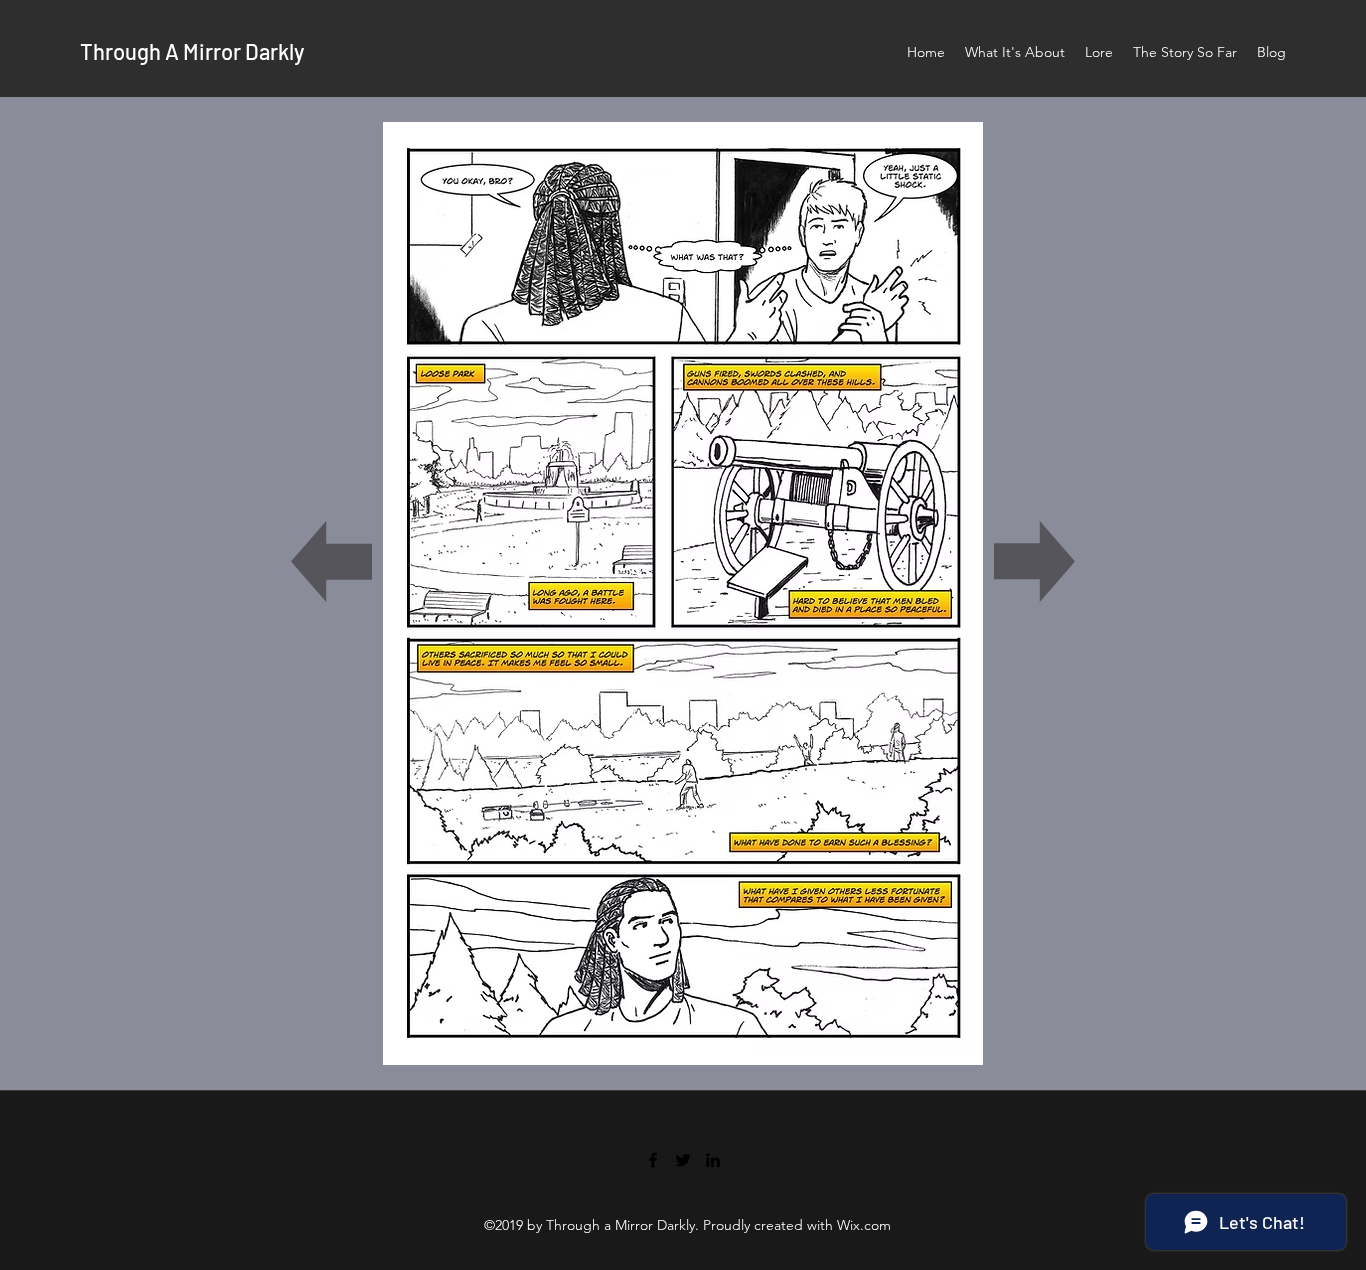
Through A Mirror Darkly (192, 51)
